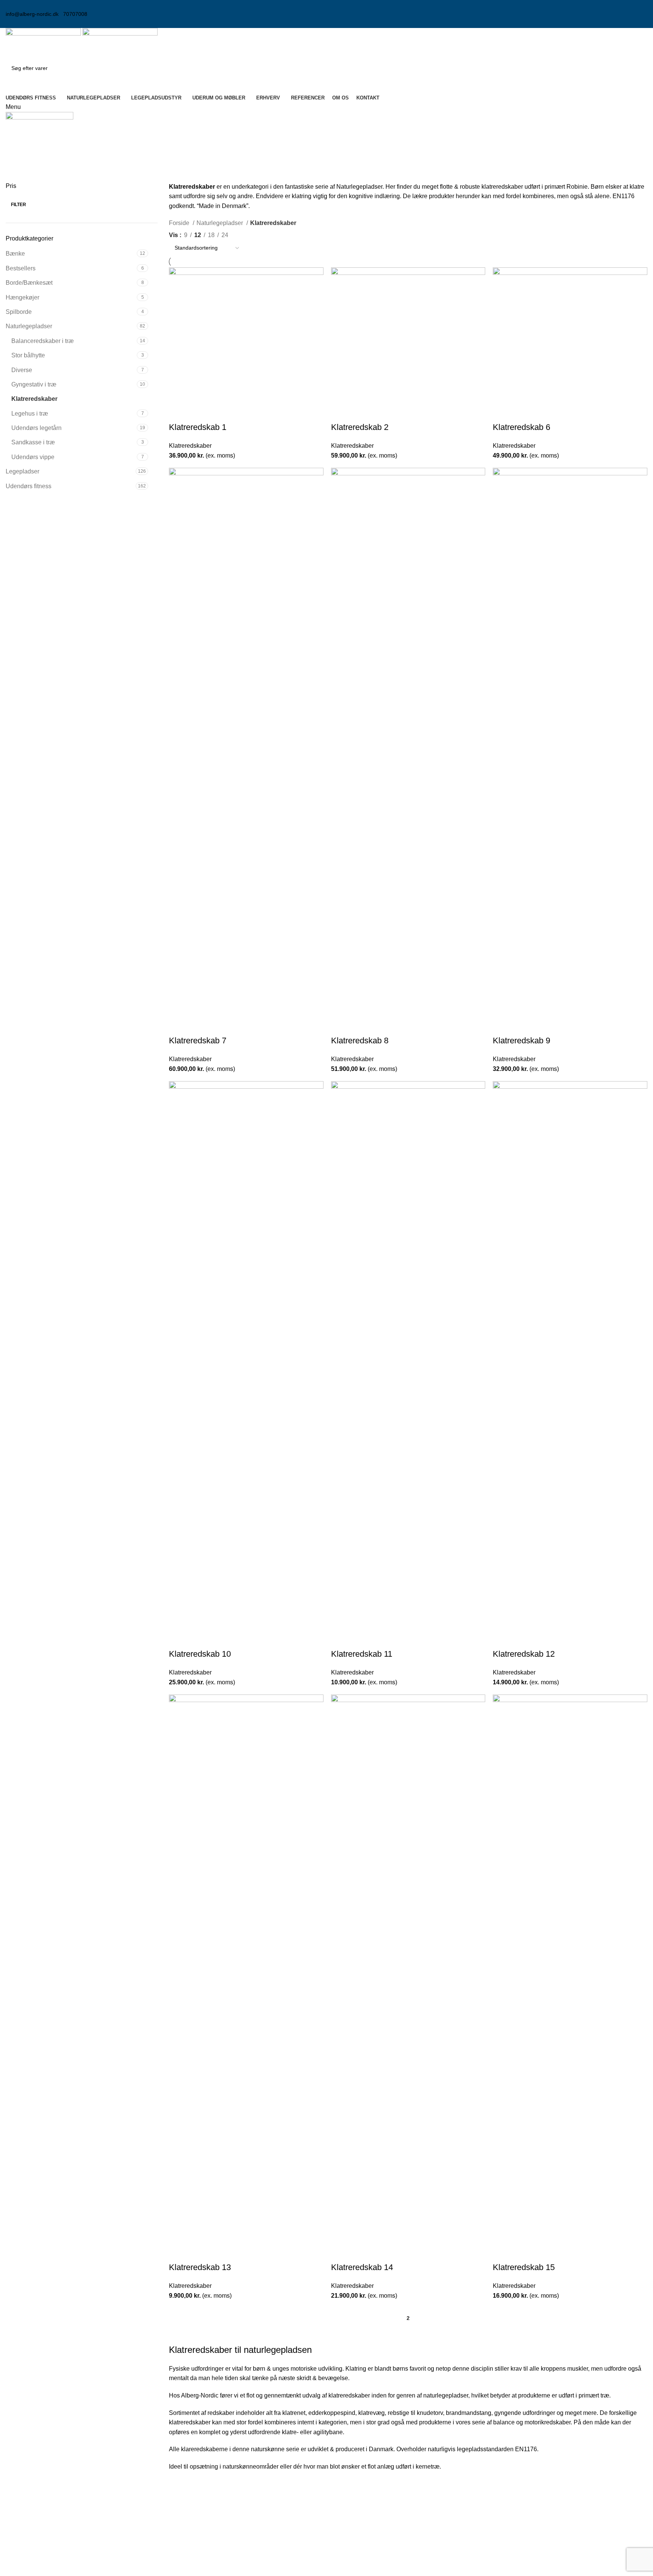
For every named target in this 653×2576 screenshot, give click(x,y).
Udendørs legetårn (36, 428)
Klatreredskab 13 (200, 2267)
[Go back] (15, 150)
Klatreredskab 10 (200, 1654)
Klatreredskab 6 (521, 427)
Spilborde (19, 312)
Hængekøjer (22, 297)
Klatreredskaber (34, 399)
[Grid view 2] (237, 234)
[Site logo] (44, 43)
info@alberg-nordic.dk (32, 14)
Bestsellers (21, 268)
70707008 (75, 14)
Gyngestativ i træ (34, 384)
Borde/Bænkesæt (29, 283)
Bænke (15, 254)
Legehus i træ (30, 414)
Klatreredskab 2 (360, 427)
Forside (180, 223)
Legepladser (22, 471)
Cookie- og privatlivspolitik (531, 2528)
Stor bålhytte (28, 355)
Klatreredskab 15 (524, 2267)
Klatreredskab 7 (198, 1040)
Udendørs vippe (33, 457)
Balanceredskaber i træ (43, 341)
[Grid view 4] (265, 234)
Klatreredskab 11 (362, 1654)
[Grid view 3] (251, 234)
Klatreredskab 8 (360, 1040)
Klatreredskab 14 (362, 2267)
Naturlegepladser (29, 326)
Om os (504, 2514)
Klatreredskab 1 (198, 427)
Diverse (22, 370)
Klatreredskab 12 (524, 1654)
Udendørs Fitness (356, 2514)
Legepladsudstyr (354, 2528)
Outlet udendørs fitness (363, 2571)
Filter (19, 205)
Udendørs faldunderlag (363, 2557)
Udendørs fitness (29, 486)
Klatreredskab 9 (521, 1040)
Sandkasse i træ (33, 442)
